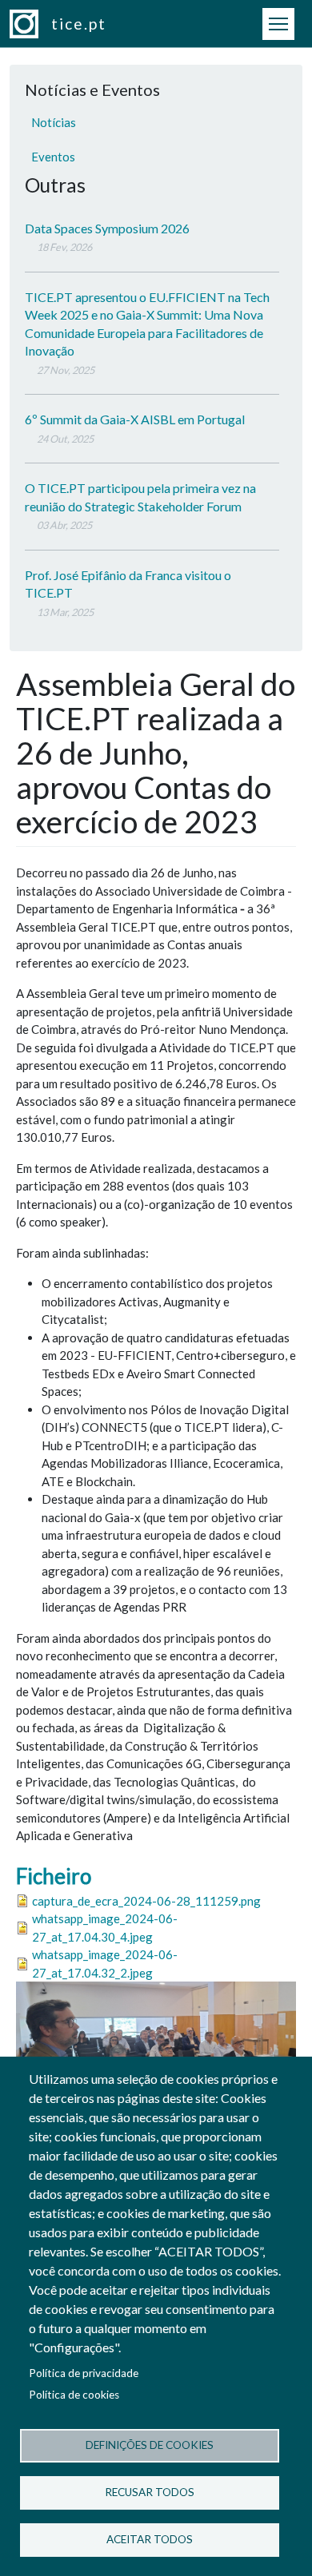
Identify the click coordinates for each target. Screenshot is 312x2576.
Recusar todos (150, 2492)
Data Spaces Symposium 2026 (107, 228)
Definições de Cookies (150, 2445)
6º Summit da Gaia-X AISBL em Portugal (135, 419)
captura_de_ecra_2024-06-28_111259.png (146, 1901)
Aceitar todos (150, 2539)
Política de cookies (74, 2395)
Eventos (53, 157)
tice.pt (79, 24)
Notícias (54, 122)
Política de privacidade (84, 2373)
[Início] (30, 24)
